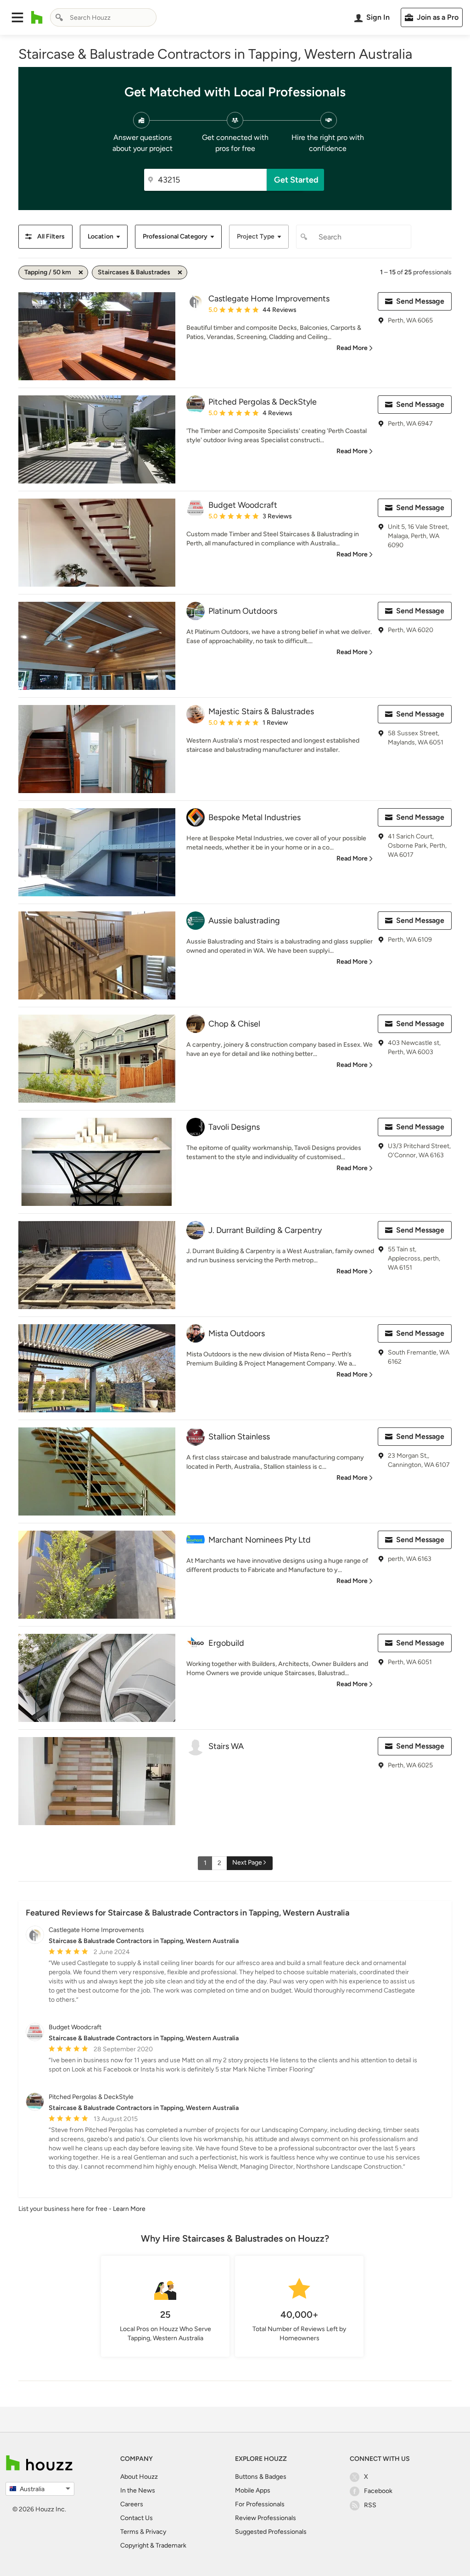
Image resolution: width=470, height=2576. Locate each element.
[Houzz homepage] (37, 17)
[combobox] (103, 17)
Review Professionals (266, 2518)
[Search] (59, 17)
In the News (138, 2490)
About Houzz (139, 2477)
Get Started (296, 180)
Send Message (420, 301)
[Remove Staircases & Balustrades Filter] (180, 272)
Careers (132, 2504)
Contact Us (137, 2518)
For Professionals (260, 2504)
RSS (370, 2505)
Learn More (129, 2209)
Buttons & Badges (261, 2477)
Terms (129, 2532)
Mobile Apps (253, 2490)
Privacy (156, 2532)
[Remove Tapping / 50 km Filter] (81, 272)
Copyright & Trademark (153, 2545)
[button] (17, 17)
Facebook (378, 2491)
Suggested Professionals (271, 2532)
